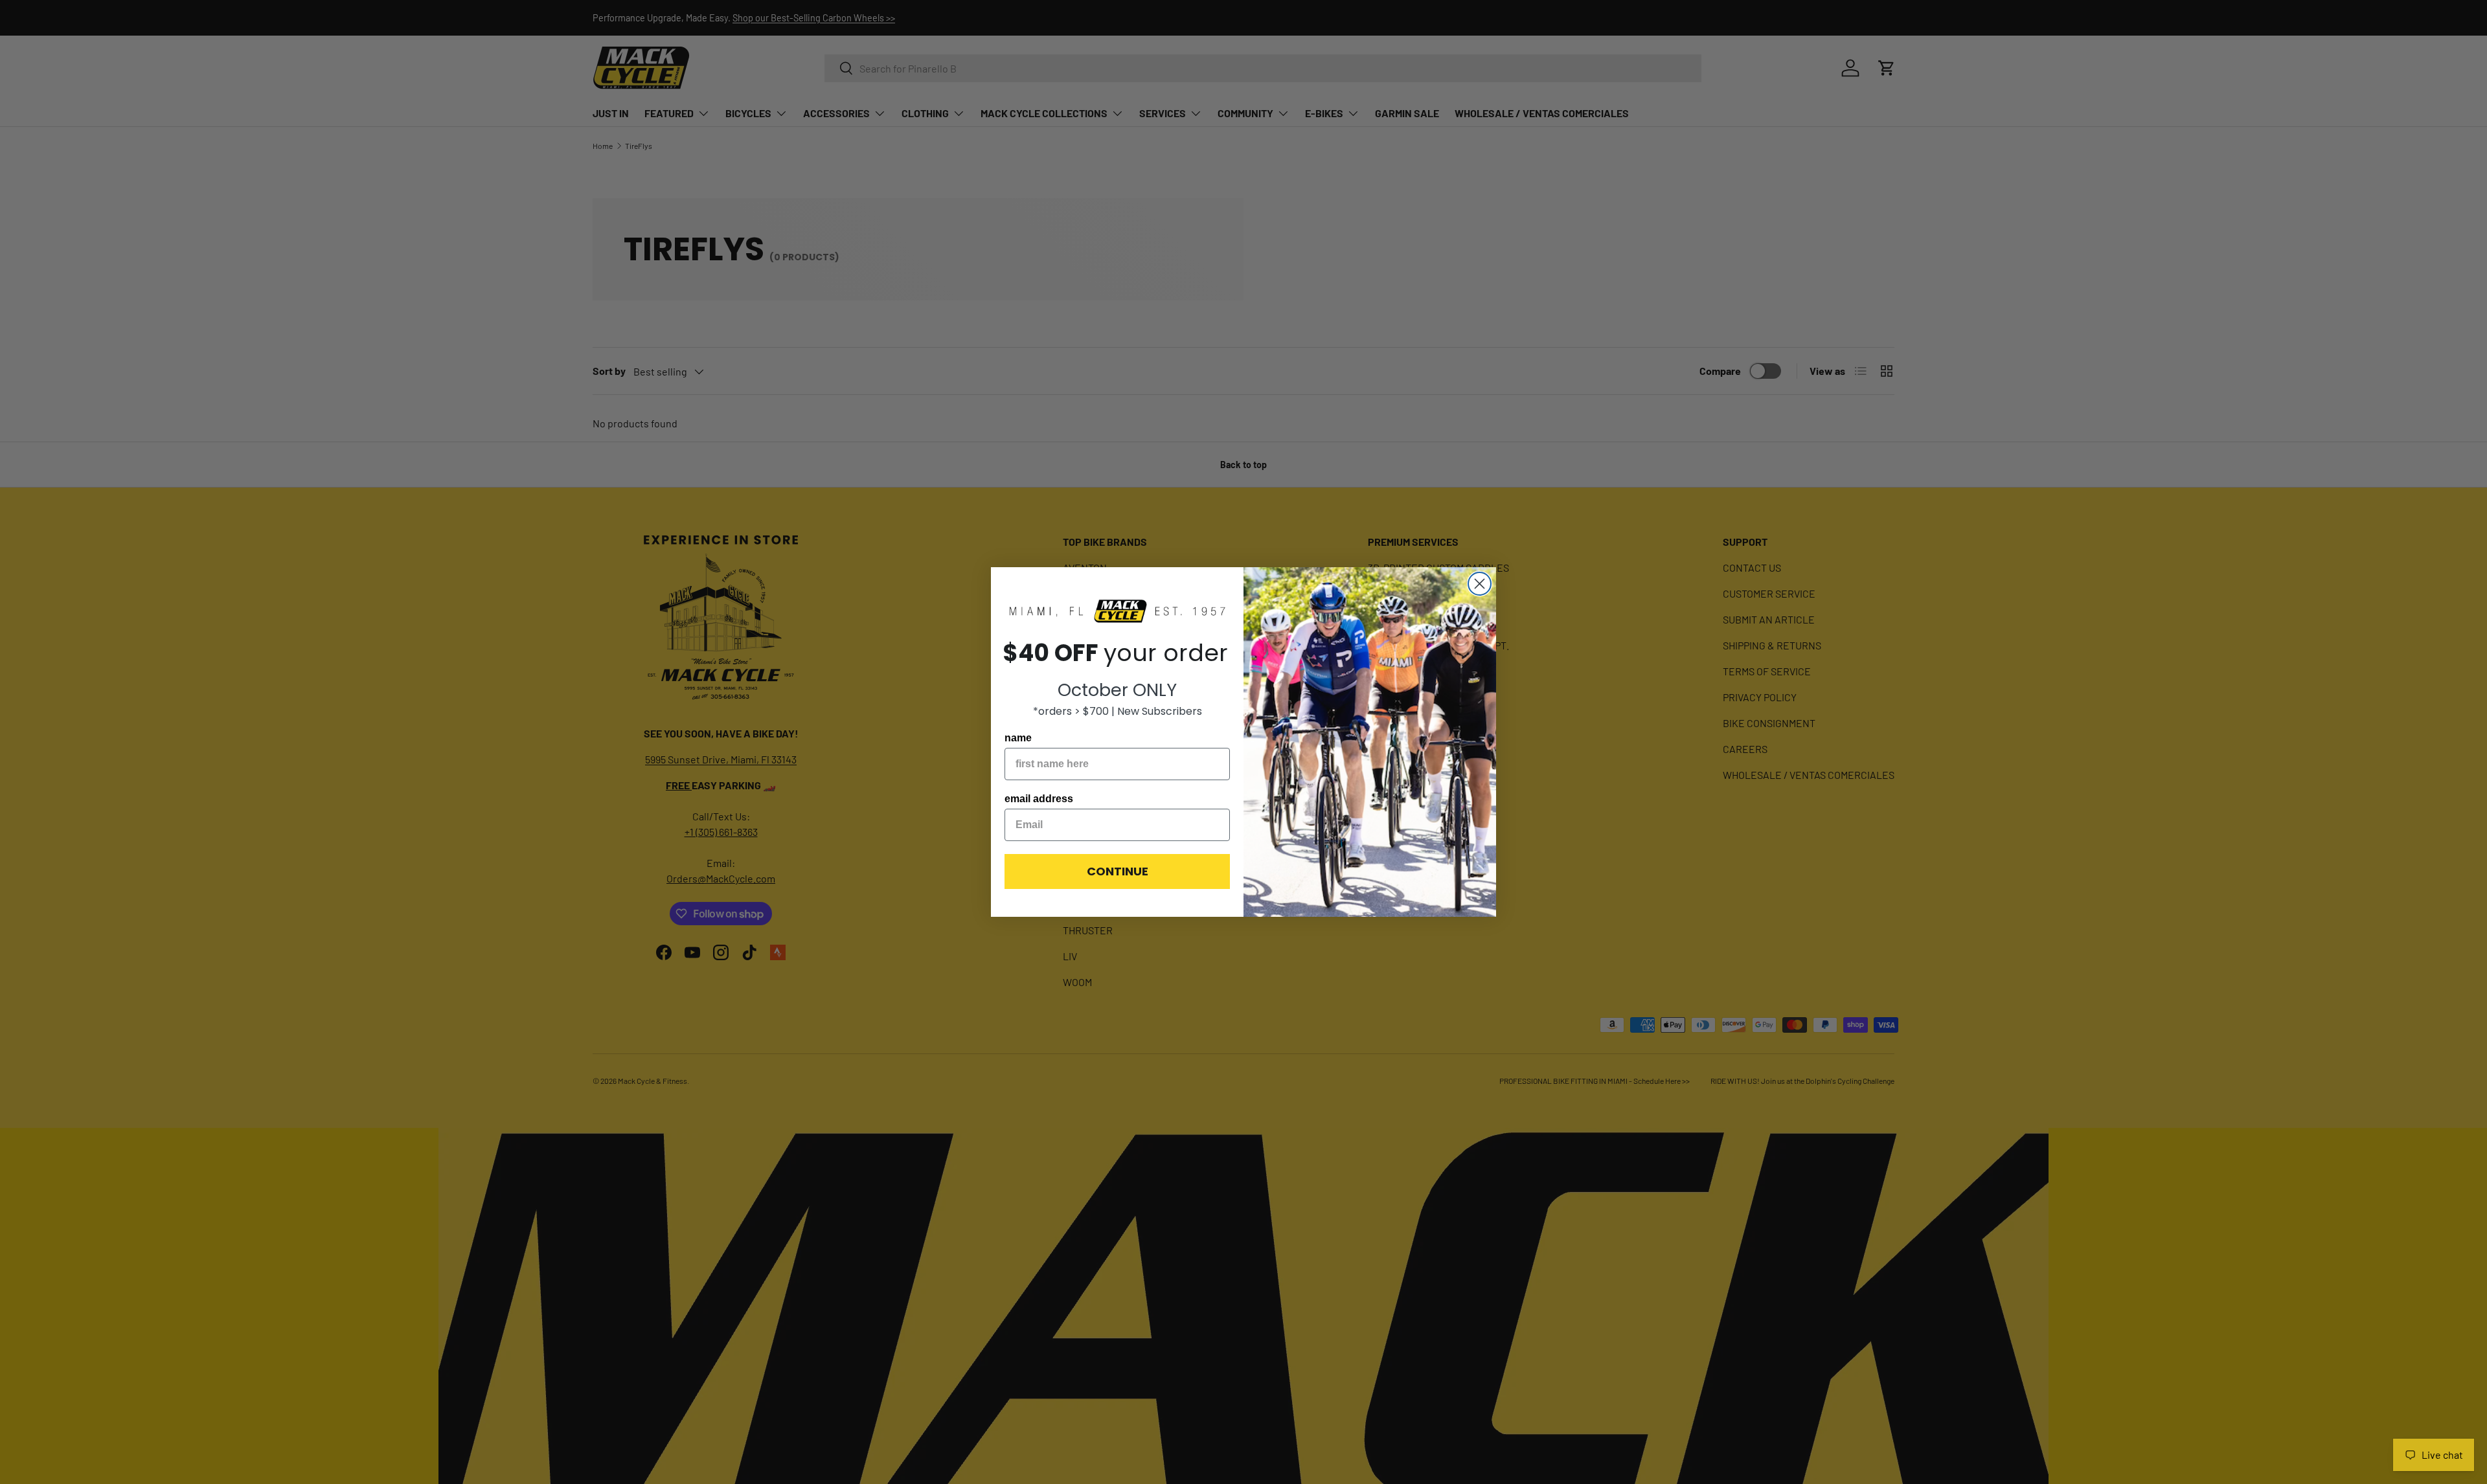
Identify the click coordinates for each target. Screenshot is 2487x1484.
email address (1039, 799)
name (1018, 738)
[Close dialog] (1480, 584)
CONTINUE (1118, 871)
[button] (1117, 612)
